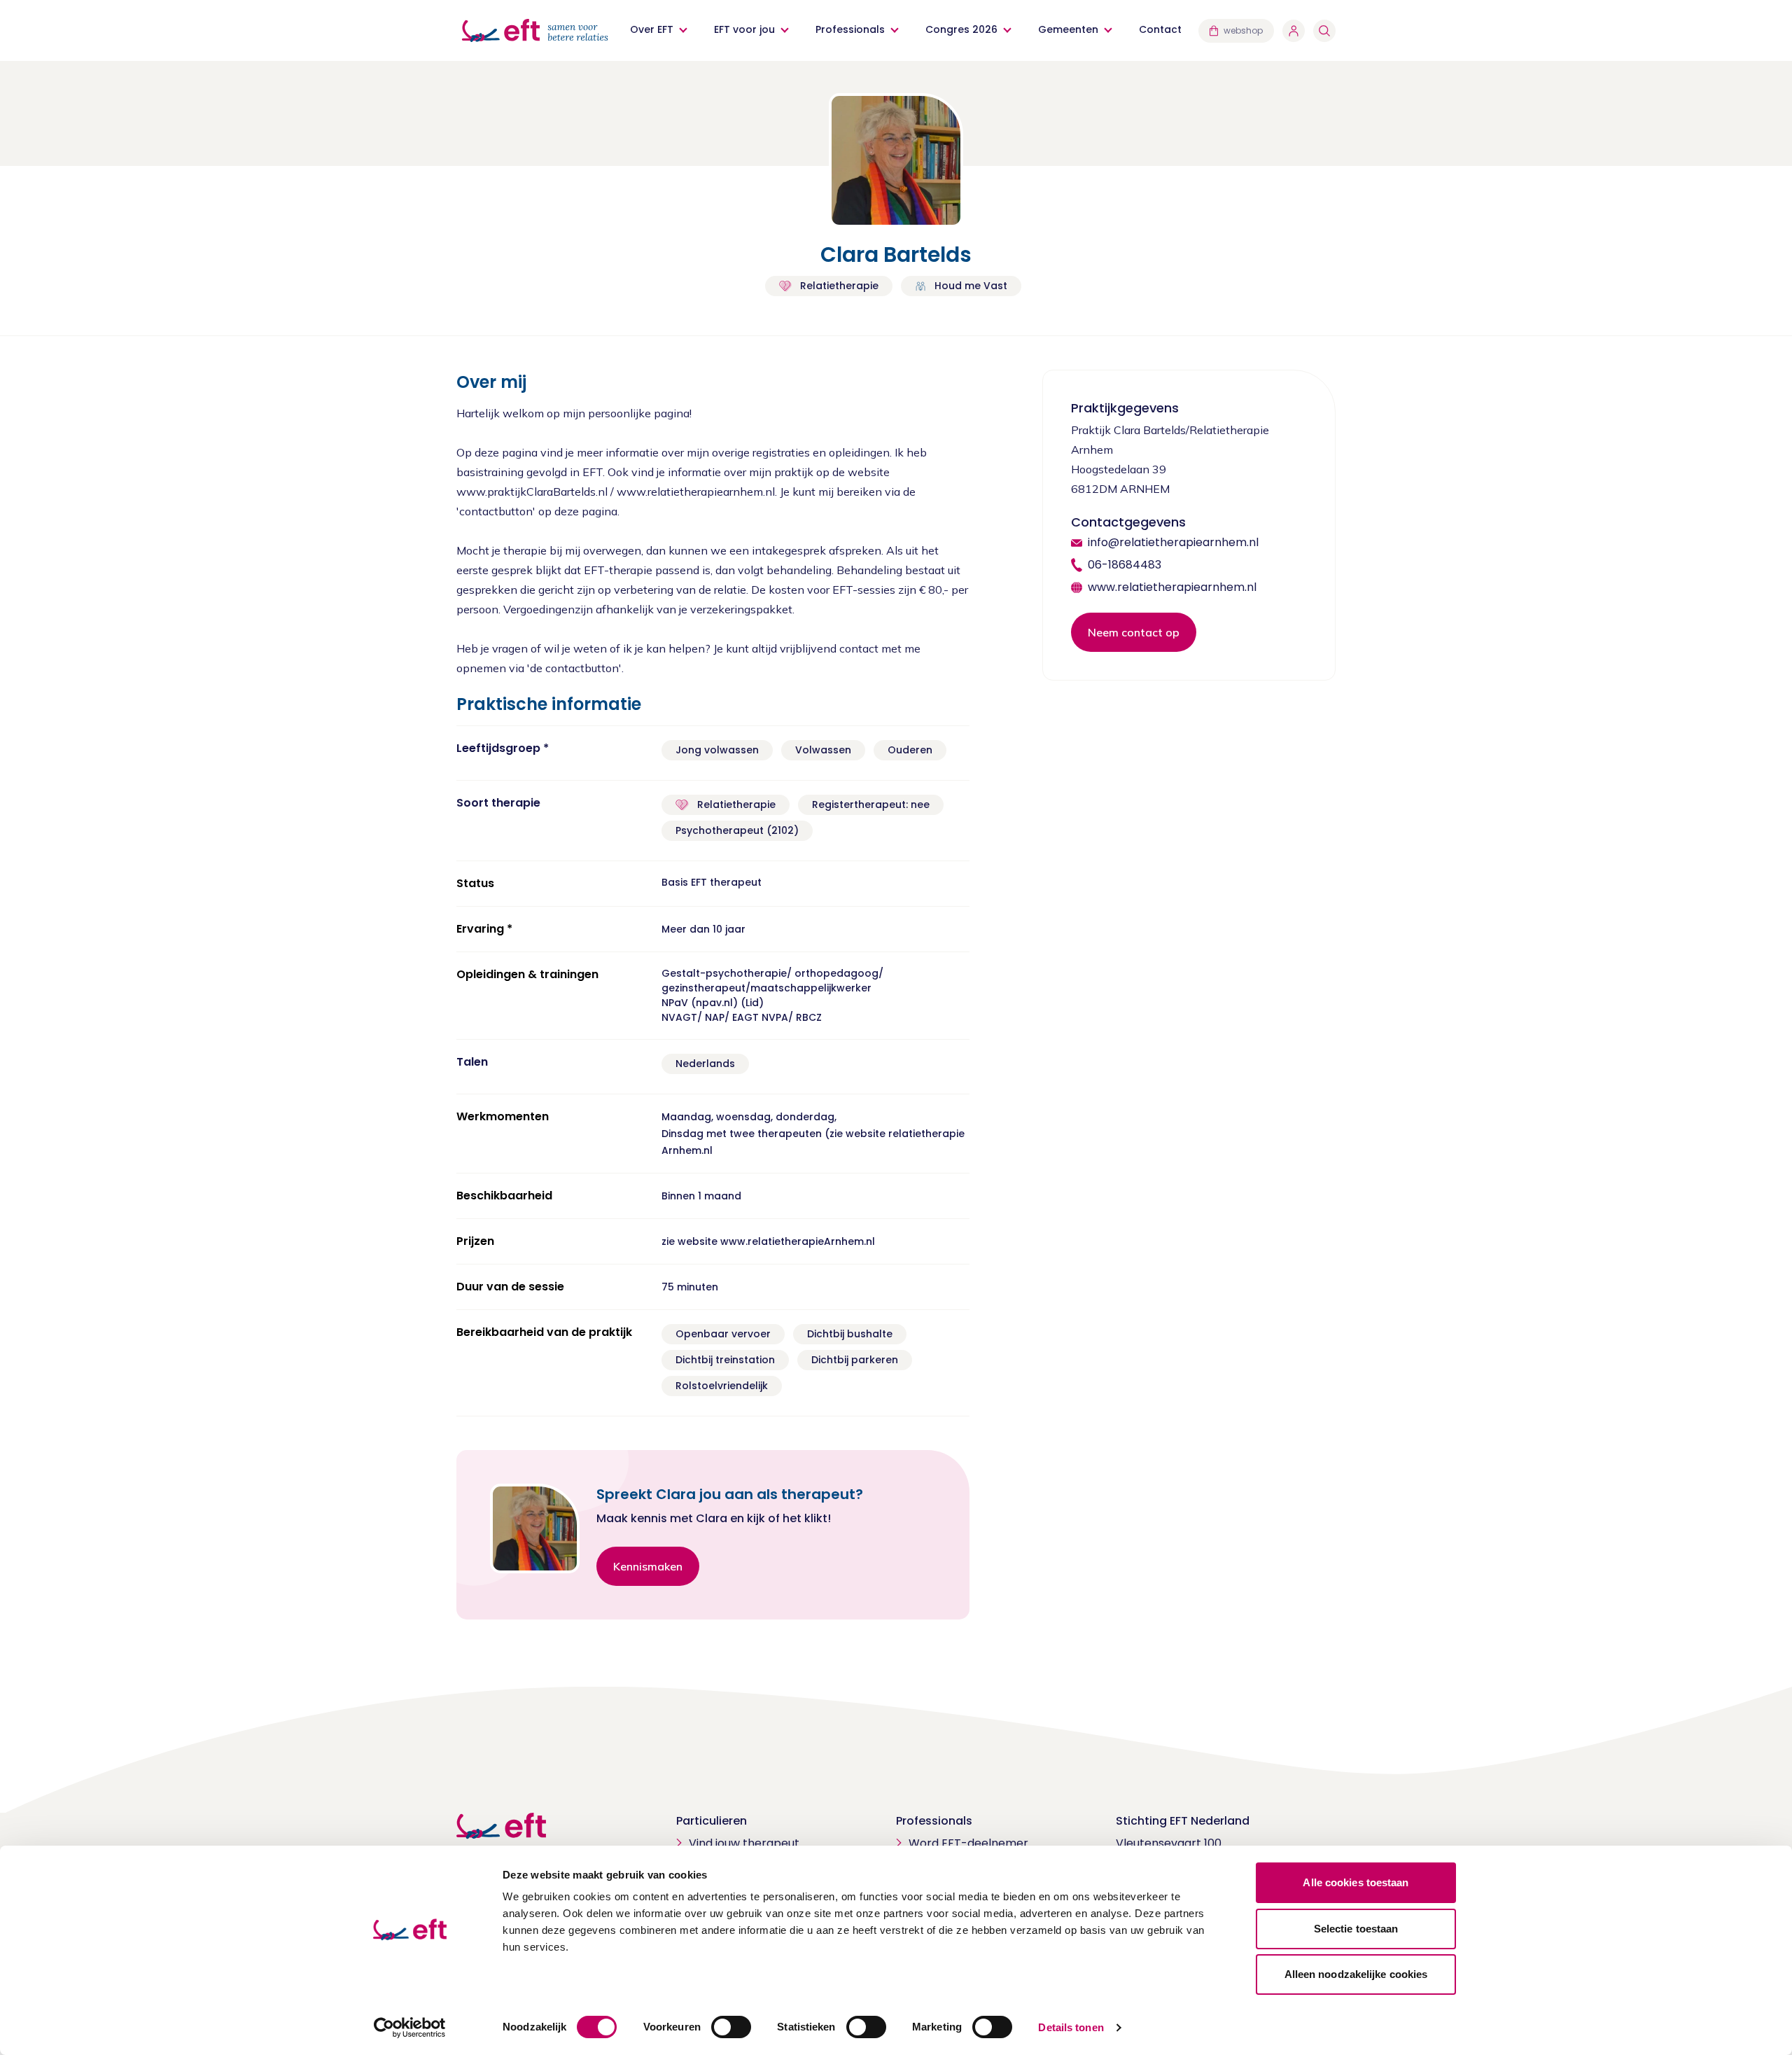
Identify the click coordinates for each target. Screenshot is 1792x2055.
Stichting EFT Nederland (1183, 1821)
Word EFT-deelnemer (968, 1843)
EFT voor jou (744, 29)
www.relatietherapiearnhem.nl (1172, 587)
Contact (1160, 29)
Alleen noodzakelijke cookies (1356, 1974)
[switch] (731, 2027)
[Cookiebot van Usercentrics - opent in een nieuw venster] (410, 2028)
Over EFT (652, 29)
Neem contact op (1134, 632)
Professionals (850, 29)
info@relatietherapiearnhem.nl (1173, 542)
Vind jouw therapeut (744, 1843)
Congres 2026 (961, 29)
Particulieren (712, 1821)
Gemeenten (1068, 29)
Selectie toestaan (1356, 1929)
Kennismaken (648, 1566)
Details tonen (1071, 2027)
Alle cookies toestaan (1356, 1882)
